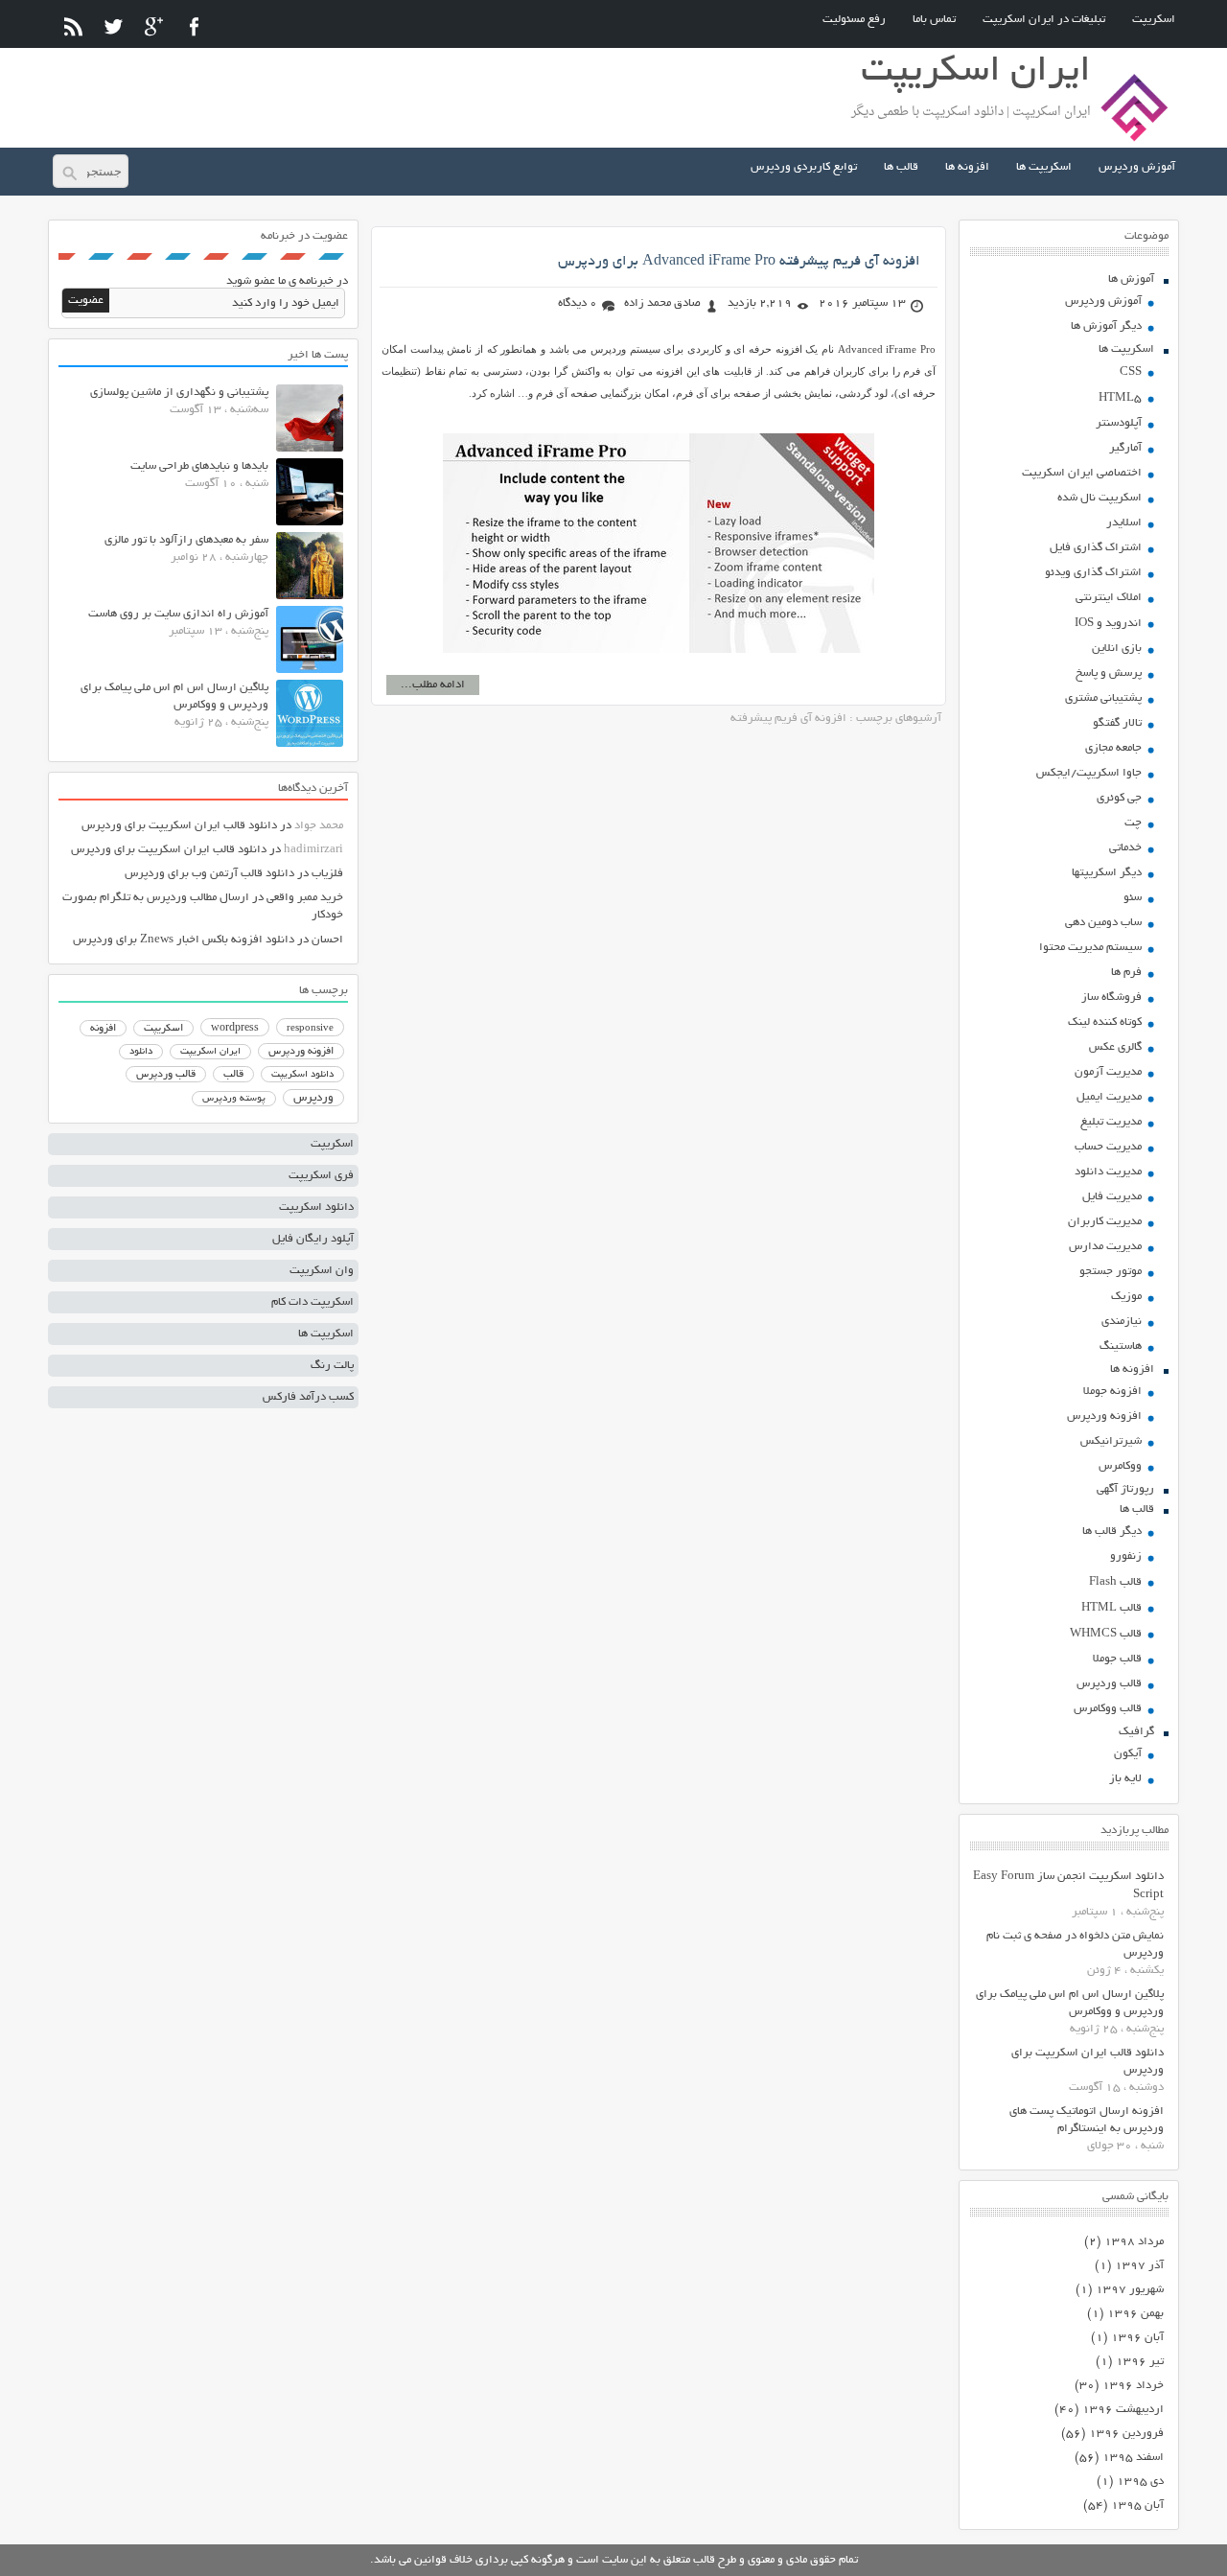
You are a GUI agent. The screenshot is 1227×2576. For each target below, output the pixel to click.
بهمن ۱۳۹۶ (1135, 2314)
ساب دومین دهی (1103, 923)
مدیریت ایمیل (1109, 1097)
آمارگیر (1125, 448)
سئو (1133, 898)
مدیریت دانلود (1108, 1172)
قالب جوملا (1117, 1659)
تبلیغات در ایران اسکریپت (1044, 20)
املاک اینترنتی (1109, 598)
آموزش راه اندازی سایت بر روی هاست (178, 614)
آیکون (1128, 1754)
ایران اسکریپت (210, 1052)
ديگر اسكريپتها (1107, 873)
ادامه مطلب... (433, 685)
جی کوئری (1119, 798)
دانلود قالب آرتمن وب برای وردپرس (209, 874)
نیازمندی (1122, 1322)
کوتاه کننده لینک (1105, 1022)
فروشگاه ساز (1111, 998)
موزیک (1126, 1297)
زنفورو (1126, 1556)
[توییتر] (114, 26)
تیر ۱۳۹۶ (1140, 2362)
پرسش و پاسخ (1109, 673)
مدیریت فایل (1112, 1197)
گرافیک (1136, 1732)
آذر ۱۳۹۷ (1139, 2266)
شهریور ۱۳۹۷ (1130, 2290)
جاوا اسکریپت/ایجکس (1089, 773)
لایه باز (1125, 1779)
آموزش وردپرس (1137, 167)
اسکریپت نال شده (1100, 498)
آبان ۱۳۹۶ (1137, 2338)
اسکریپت (1154, 20)
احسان (327, 940)
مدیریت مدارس (1105, 1247)
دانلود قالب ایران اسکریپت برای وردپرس (179, 826)
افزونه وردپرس (1104, 1416)
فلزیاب (327, 874)
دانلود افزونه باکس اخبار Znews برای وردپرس (184, 940)
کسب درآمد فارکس (308, 1397)
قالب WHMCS (1106, 1634)
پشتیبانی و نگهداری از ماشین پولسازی (179, 393)
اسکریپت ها (1044, 167)
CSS (1131, 372)
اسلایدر (1124, 523)
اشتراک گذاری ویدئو (1093, 573)
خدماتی (1125, 848)
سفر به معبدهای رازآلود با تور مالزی (186, 540)
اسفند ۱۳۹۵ (1133, 2458)
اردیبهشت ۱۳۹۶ (1123, 2410)
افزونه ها (967, 167)
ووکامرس (1120, 1466)
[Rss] (73, 26)
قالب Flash (1115, 1582)
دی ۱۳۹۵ (1140, 2482)
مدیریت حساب (1108, 1147)
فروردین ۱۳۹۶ (1126, 2434)
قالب (233, 1075)
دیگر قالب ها (1112, 1532)
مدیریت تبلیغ (1111, 1122)
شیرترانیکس (1111, 1441)
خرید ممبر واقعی (305, 898)
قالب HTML (1111, 1608)
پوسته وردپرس (234, 1099)
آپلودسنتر (1119, 423)
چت (1133, 823)
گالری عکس (1115, 1047)
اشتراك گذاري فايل (1096, 548)
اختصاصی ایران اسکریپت (1082, 473)
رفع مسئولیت (854, 20)
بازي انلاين (1117, 649)
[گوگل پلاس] (154, 26)
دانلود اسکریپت (302, 1075)
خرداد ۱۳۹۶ (1133, 2386)
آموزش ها (1131, 279)
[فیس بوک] (194, 26)
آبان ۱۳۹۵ (1137, 2506)
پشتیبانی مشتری (1103, 698)
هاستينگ (1121, 1346)
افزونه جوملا (1112, 1392)
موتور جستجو (1111, 1272)
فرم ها (1126, 973)
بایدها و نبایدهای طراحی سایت (199, 466)
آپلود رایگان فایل (313, 1239)
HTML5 (1120, 398)
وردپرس (313, 1098)
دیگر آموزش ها (1106, 326)
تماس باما (934, 20)
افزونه (103, 1029)
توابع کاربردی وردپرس (804, 167)
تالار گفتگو (1117, 723)
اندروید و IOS (1108, 624)
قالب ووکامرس (1108, 1709)
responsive (310, 1029)
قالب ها (901, 167)
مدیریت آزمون (1108, 1072)
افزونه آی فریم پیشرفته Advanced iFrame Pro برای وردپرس (739, 262)
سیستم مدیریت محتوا (1090, 948)
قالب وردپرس (1109, 1684)
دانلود (141, 1052)
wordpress (235, 1029)
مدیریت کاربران (1105, 1222)
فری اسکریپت (321, 1176)
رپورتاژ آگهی (1125, 1489)
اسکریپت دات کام (313, 1302)
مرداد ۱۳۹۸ (1134, 2242)
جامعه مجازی (1113, 748)
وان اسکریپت (322, 1271)
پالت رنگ (332, 1366)
